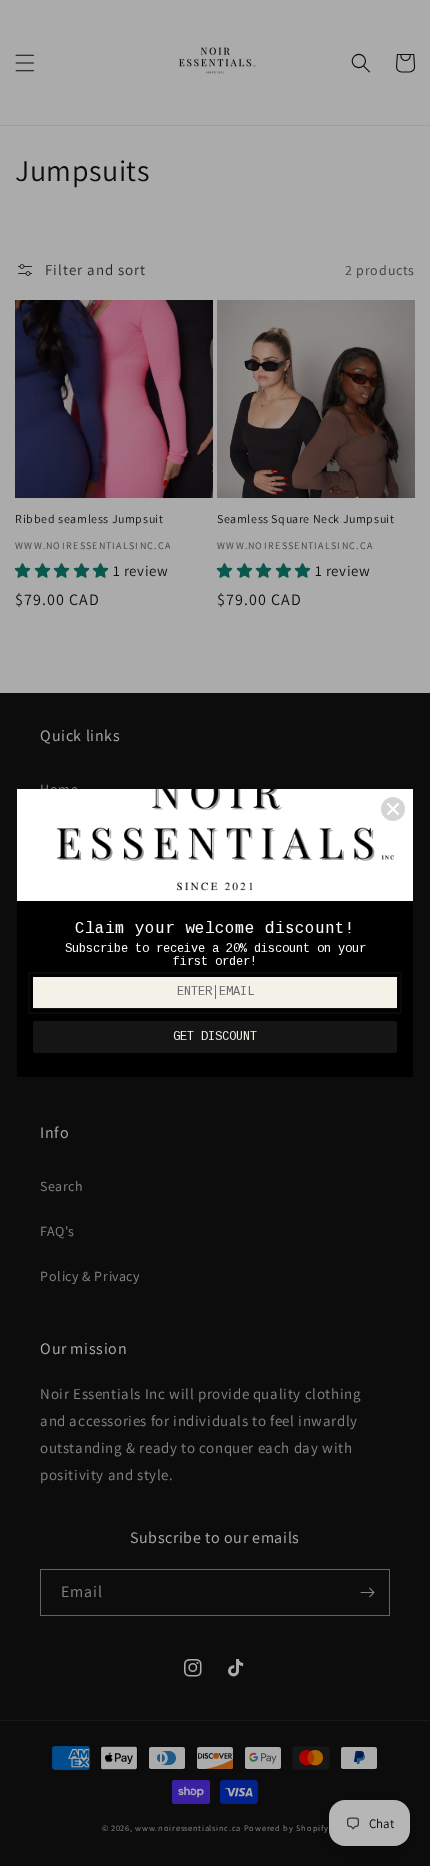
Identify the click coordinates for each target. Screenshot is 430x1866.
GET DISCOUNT (215, 1037)
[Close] (393, 809)
